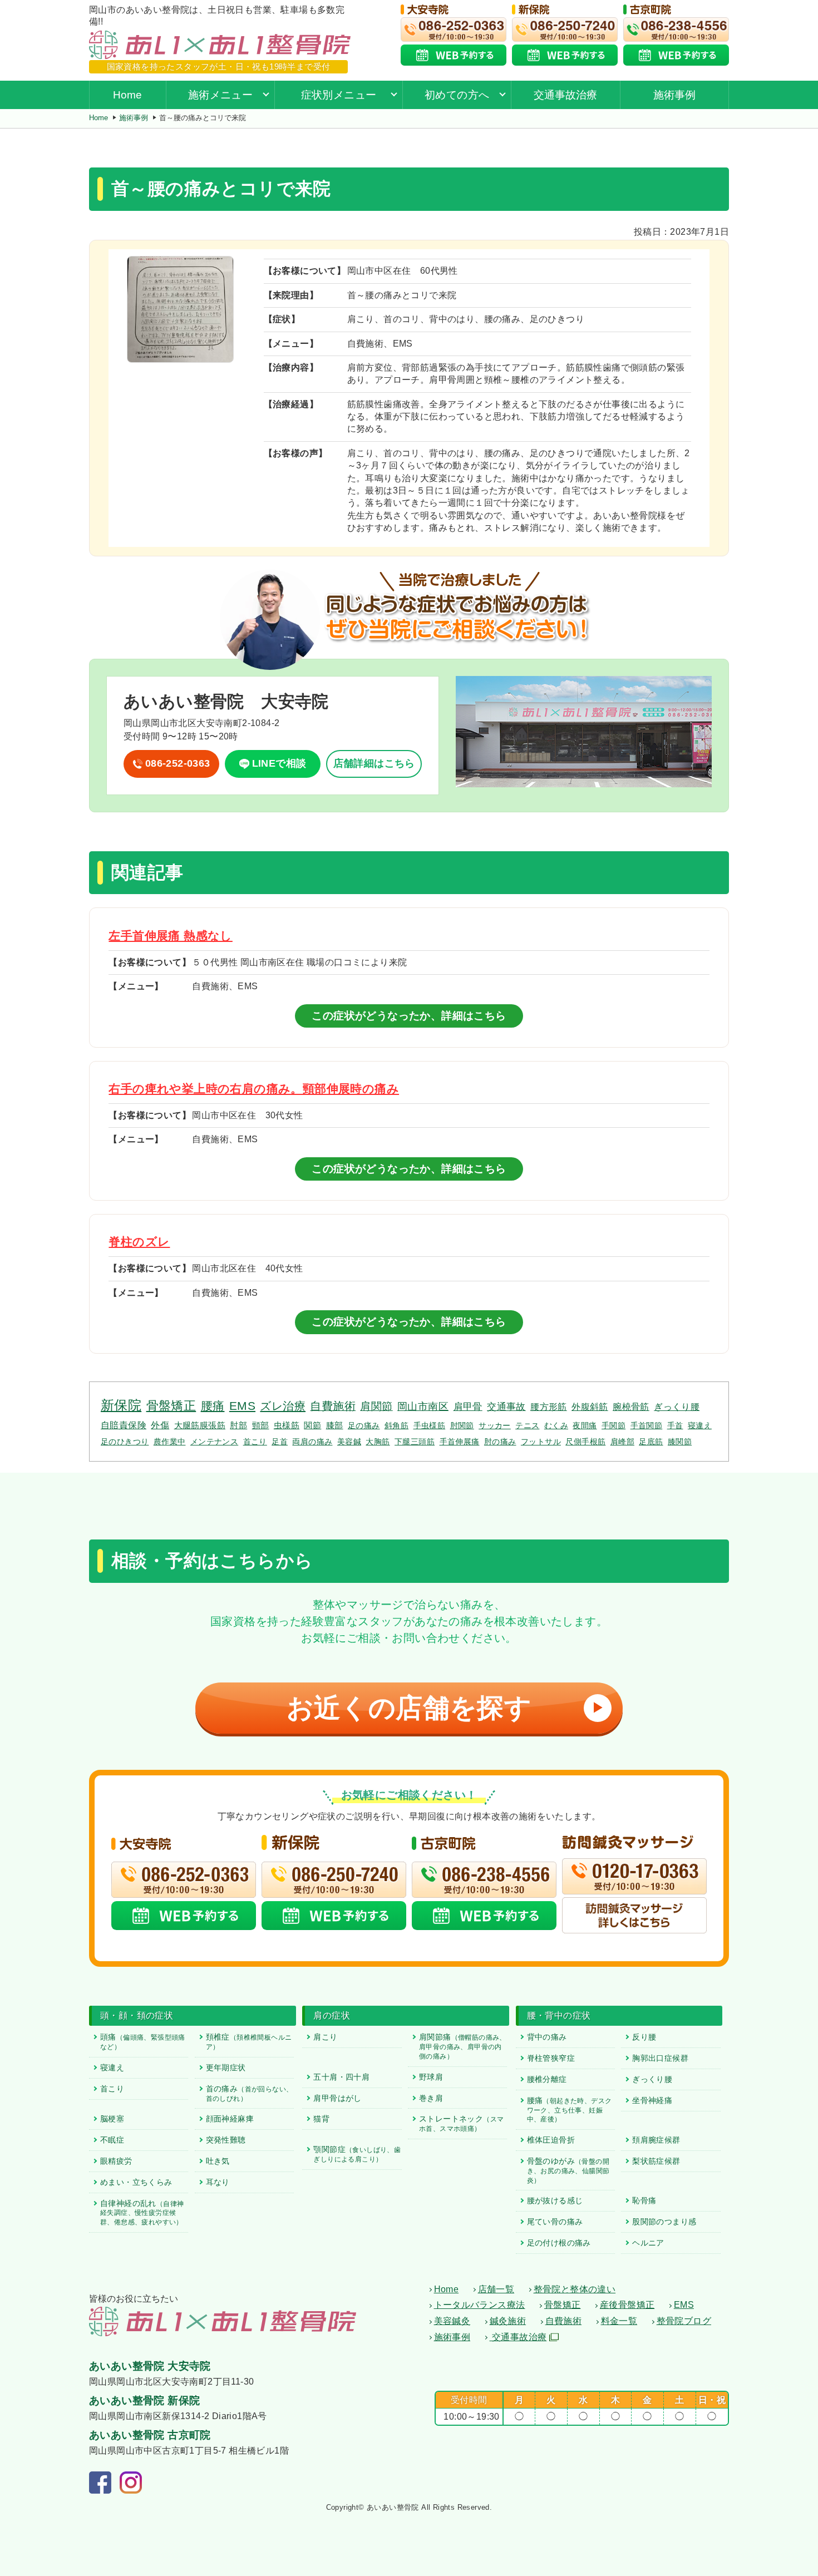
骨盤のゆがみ (568, 2170)
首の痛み (250, 2093)
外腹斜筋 (590, 1407)
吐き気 (218, 2161)
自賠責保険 (124, 1425)
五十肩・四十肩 (341, 2077)
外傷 (160, 1425)
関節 (312, 1425)
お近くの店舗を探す (445, 1708)
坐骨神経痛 (652, 2100)
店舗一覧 (496, 2289)
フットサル (541, 1442)
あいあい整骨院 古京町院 (150, 2435)
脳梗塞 (112, 2119)
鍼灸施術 (508, 2321)
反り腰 (644, 2037)
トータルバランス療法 (480, 2305)
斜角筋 (396, 1425)
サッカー (495, 1425)
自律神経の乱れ (142, 2213)
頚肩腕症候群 (656, 2140)
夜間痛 (585, 1425)
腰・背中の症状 (559, 2015)
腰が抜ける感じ (555, 2200)
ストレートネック (461, 2123)
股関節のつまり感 (664, 2222)
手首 (675, 1425)
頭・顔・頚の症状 (137, 2015)
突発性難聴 (226, 2140)
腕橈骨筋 (631, 1407)
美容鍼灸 (452, 2321)
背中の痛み (547, 2037)
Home (127, 95)
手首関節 (647, 1425)
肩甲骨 (468, 1407)
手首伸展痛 (460, 1442)
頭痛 (143, 2042)
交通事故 (506, 1407)
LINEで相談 (279, 763)
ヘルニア (648, 2243)
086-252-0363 (178, 763)
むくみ (556, 1425)
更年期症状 (226, 2067)
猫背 (321, 2119)
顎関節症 (357, 2154)
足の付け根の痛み (559, 2243)
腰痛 (213, 1406)
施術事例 (674, 95)
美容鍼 (349, 1442)
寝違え (700, 1425)
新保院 (121, 1405)
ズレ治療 (283, 1406)
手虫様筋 (430, 1425)
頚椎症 (249, 2042)
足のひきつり (125, 1442)
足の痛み (364, 1425)
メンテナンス (214, 1442)
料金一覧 (619, 2321)
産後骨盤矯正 (627, 2305)
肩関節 (376, 1406)
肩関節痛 (463, 2046)
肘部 (238, 1425)
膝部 (335, 1425)
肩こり (325, 2037)
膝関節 (680, 1442)
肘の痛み (500, 1442)
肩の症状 (332, 2015)
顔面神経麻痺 (230, 2119)
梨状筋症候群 (656, 2161)
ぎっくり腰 (677, 1407)
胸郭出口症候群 (660, 2058)
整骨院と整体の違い (575, 2289)
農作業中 (170, 1442)
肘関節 (462, 1425)
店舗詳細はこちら (374, 763)
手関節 (613, 1425)
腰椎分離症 (547, 2079)
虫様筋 (287, 1425)
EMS (242, 1406)
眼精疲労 (116, 2161)
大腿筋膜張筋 (200, 1425)
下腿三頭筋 (415, 1442)
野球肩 (431, 2077)
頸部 (261, 1425)
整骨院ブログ (684, 2321)
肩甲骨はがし (337, 2098)
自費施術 (333, 1406)
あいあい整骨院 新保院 (144, 2400)
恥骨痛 (644, 2200)
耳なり (218, 2182)
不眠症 (112, 2140)
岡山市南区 (423, 1407)
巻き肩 (431, 2098)
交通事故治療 (565, 95)
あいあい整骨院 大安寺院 (150, 2366)
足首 (280, 1442)
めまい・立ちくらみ (136, 2182)
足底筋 (651, 1442)
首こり (255, 1442)
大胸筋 (378, 1442)
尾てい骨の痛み (555, 2222)
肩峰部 (622, 1442)
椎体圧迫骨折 (551, 2140)
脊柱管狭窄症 (551, 2058)
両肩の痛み (312, 1442)
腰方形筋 (549, 1407)
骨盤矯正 (171, 1406)
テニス (527, 1425)
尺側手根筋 (585, 1442)
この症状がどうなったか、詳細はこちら (409, 1016)
